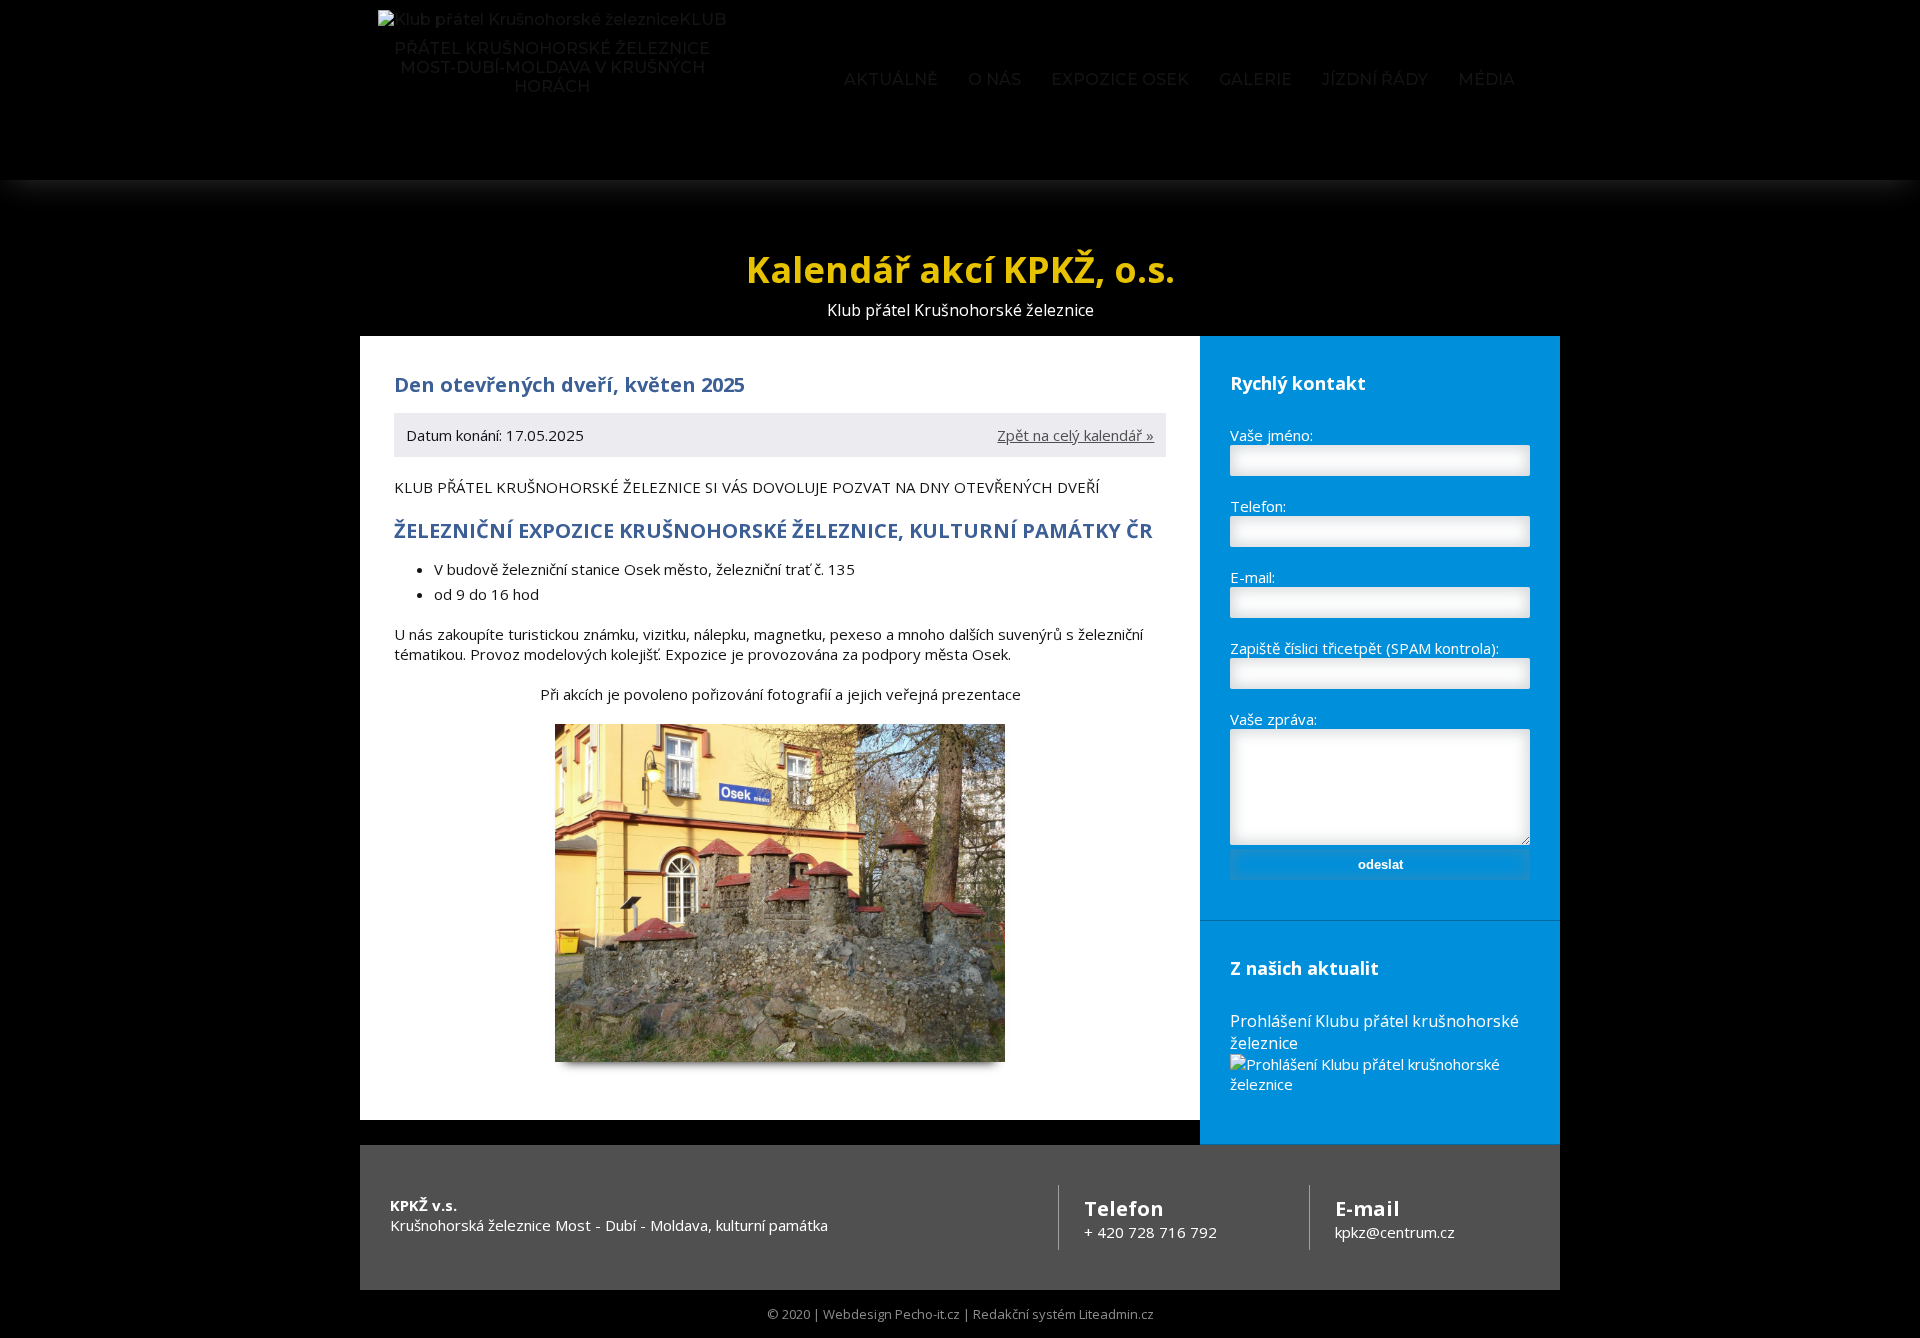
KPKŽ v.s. (423, 1205)
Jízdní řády (1375, 79)
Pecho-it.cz (927, 1314)
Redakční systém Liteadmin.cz (1063, 1314)
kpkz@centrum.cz (1395, 1232)
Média (1486, 79)
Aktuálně (891, 79)
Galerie (1255, 79)
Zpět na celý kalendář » (1075, 435)
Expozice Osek (1120, 79)
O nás (994, 79)
